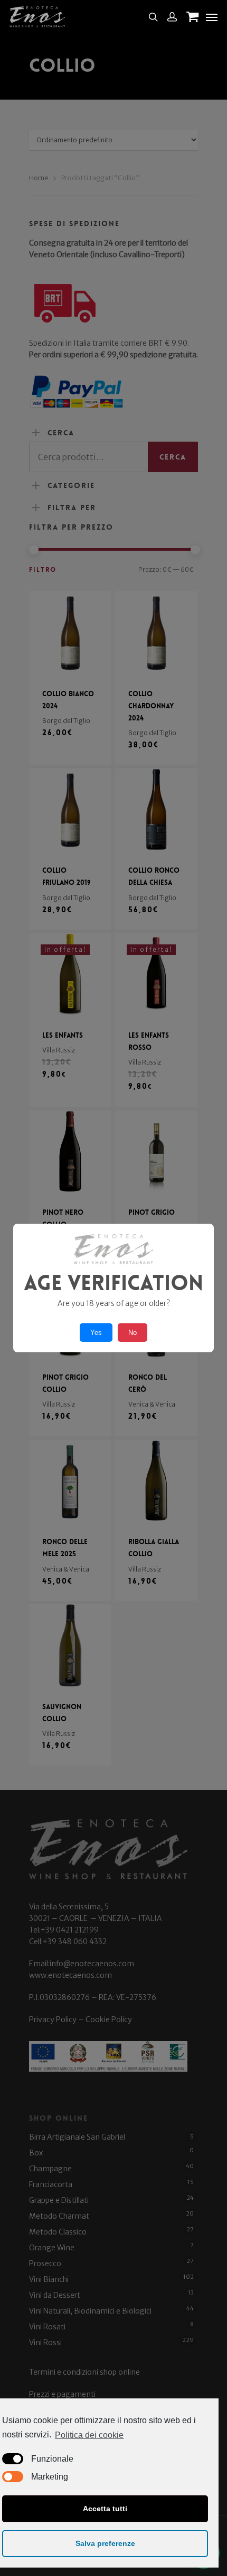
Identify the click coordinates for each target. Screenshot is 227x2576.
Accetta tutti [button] (105, 2509)
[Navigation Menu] (212, 17)
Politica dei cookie (89, 2435)
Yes (96, 1333)
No (133, 1333)
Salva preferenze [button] (105, 2543)
